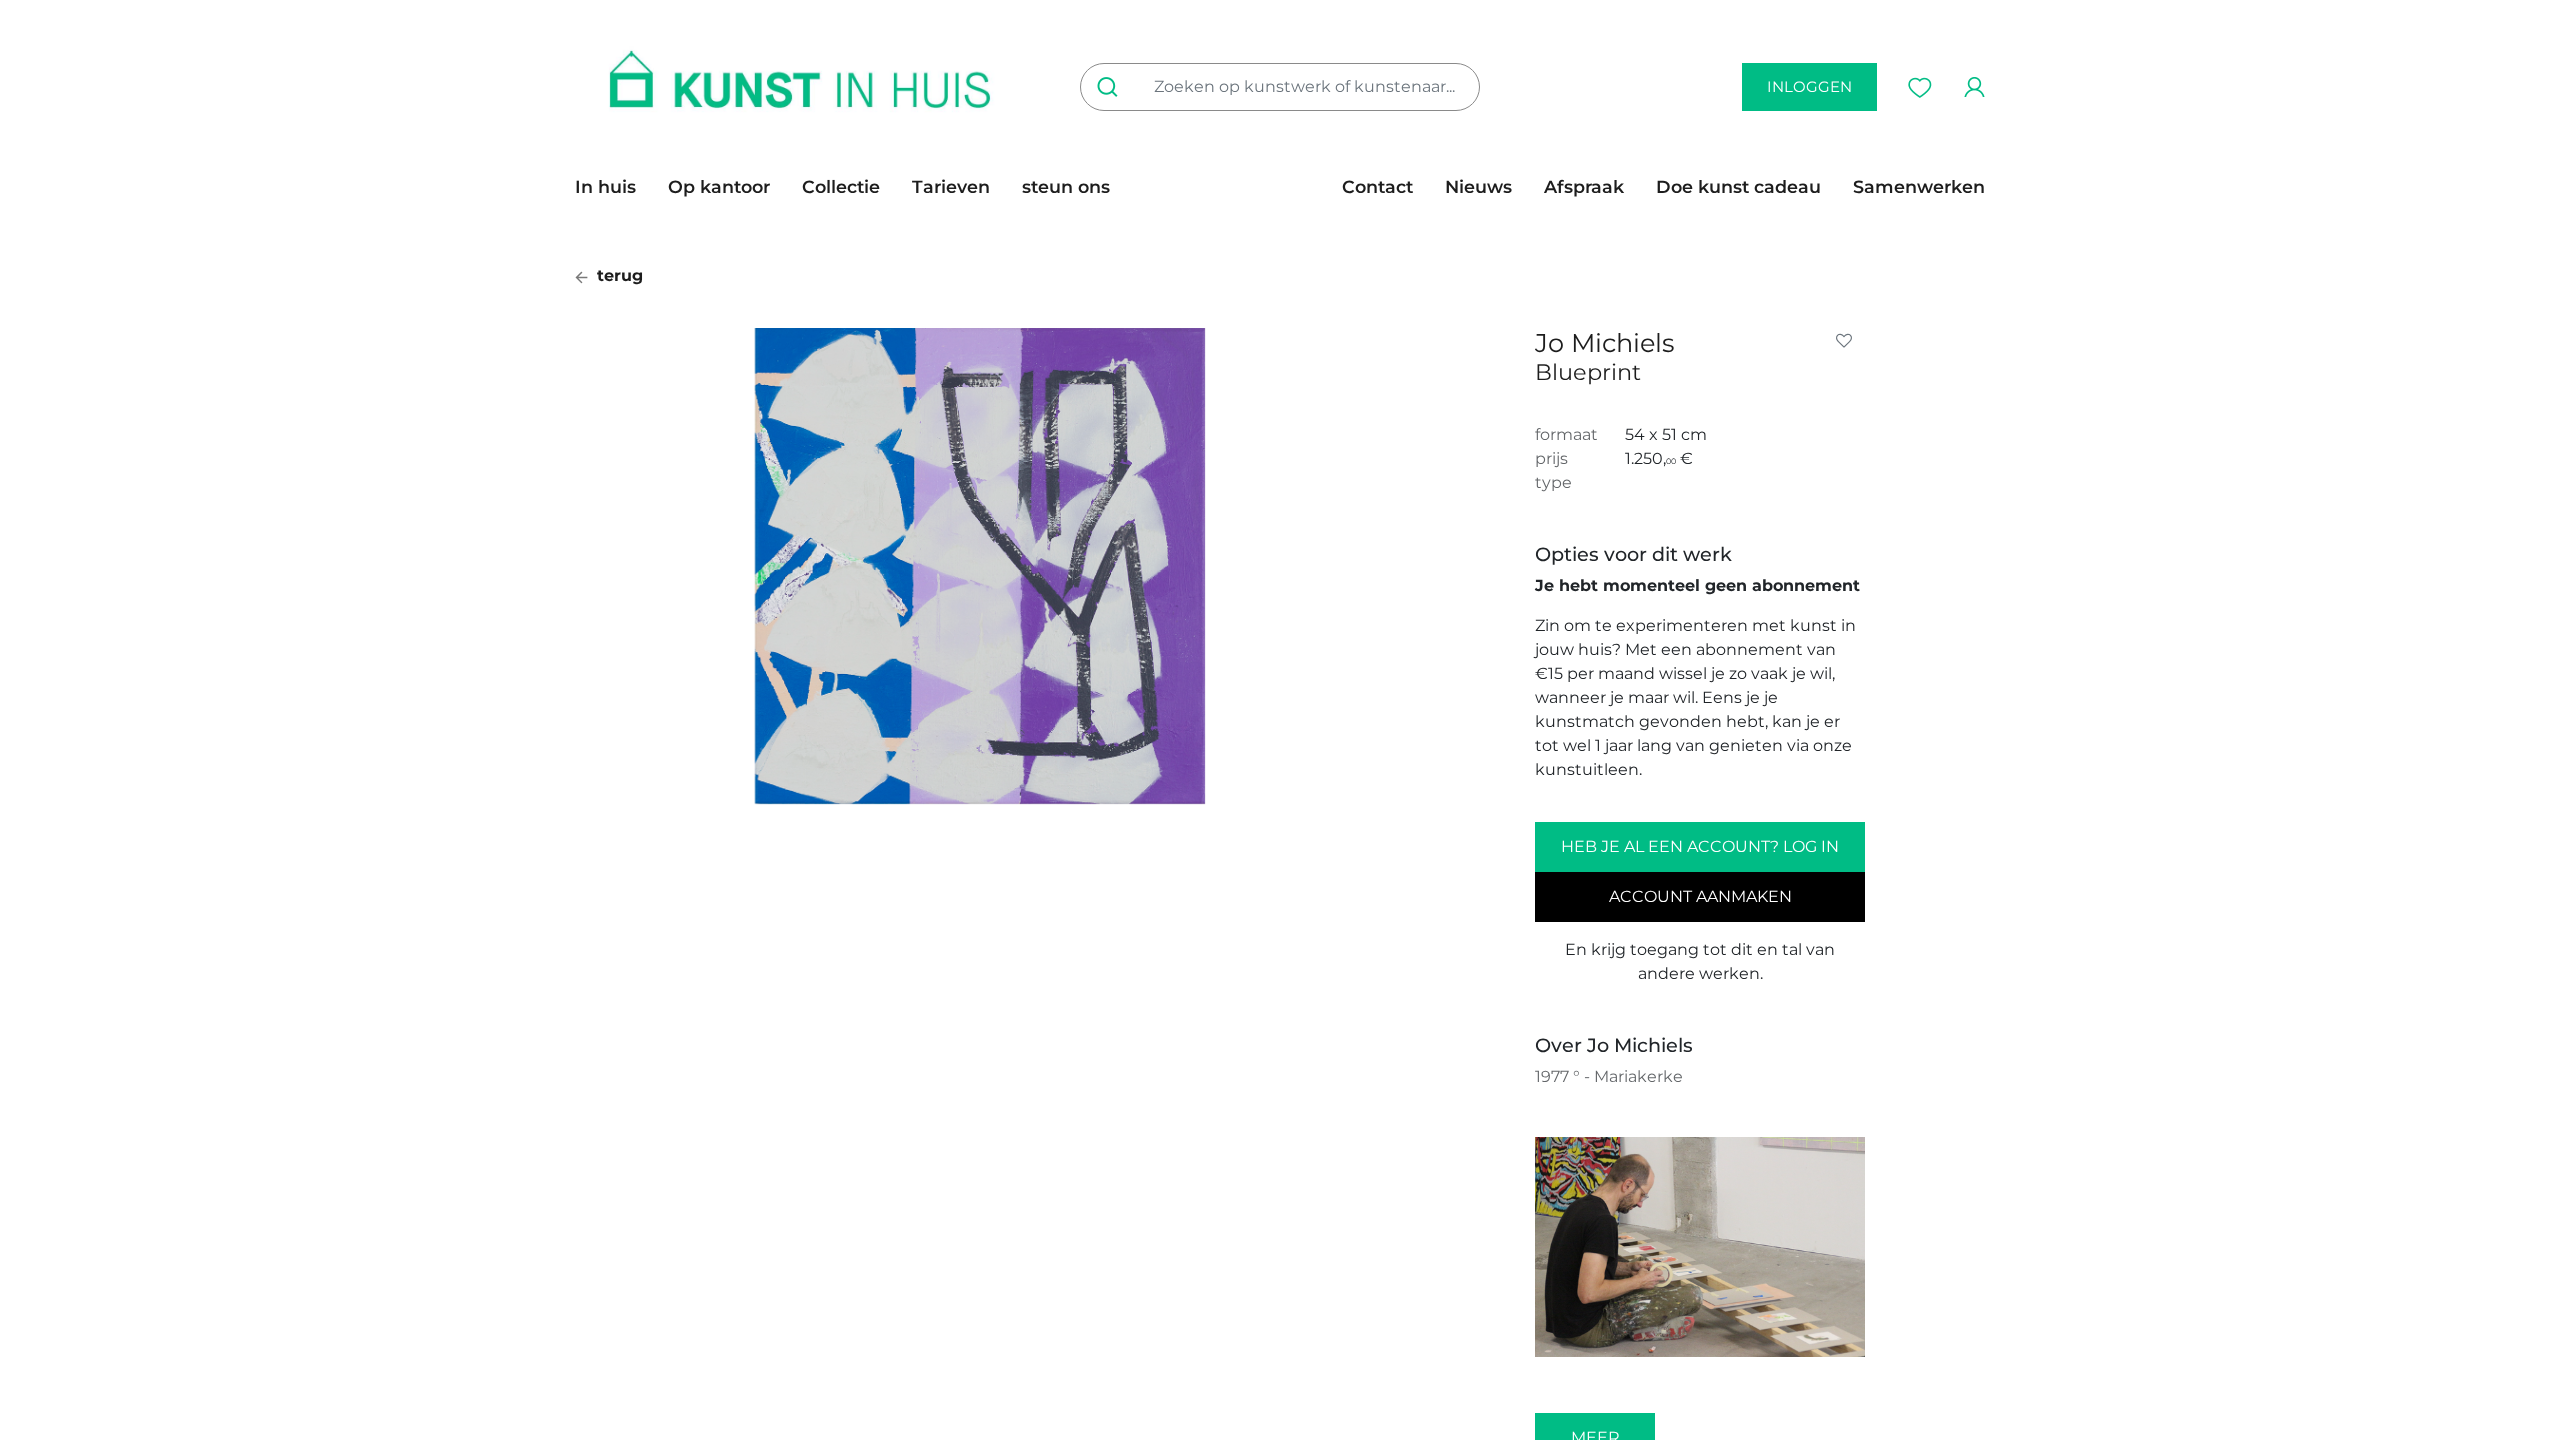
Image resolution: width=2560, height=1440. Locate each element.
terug (617, 275)
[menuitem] (613, 187)
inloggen (1809, 86)
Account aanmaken (1700, 896)
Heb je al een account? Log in (1700, 846)
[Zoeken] (1111, 87)
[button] (1848, 341)
